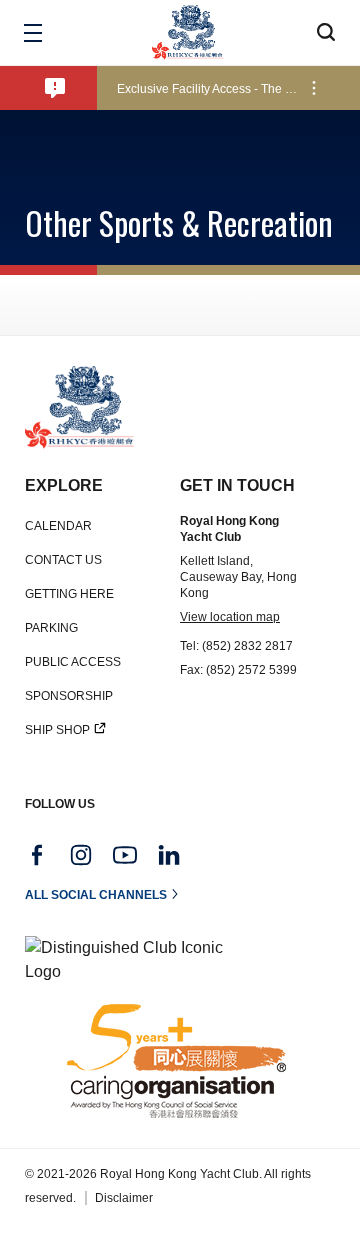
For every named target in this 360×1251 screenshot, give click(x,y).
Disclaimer (124, 1198)
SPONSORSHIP (69, 696)
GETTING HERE (69, 594)
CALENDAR (58, 526)
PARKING (51, 628)
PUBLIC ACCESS (73, 662)
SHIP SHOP (57, 730)
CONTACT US (63, 560)
